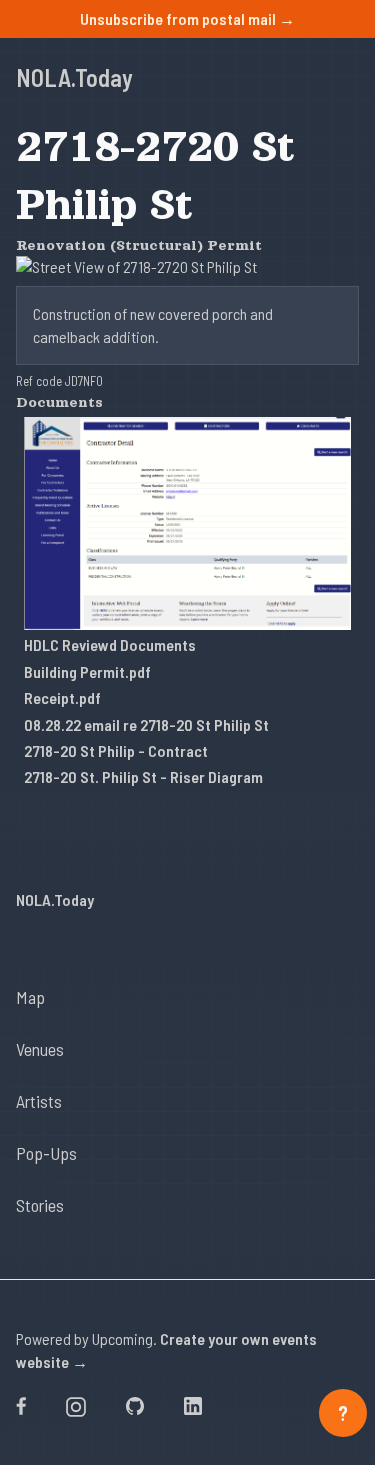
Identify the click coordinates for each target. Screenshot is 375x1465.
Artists (39, 1101)
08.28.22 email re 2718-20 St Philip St (146, 724)
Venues (40, 1049)
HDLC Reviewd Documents (110, 644)
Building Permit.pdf (87, 671)
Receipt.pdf (62, 697)
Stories (40, 1205)
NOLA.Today (74, 77)
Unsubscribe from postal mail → (187, 18)
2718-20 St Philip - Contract (116, 750)
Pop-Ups (46, 1153)
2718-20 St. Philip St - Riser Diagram (143, 776)
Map (30, 997)
